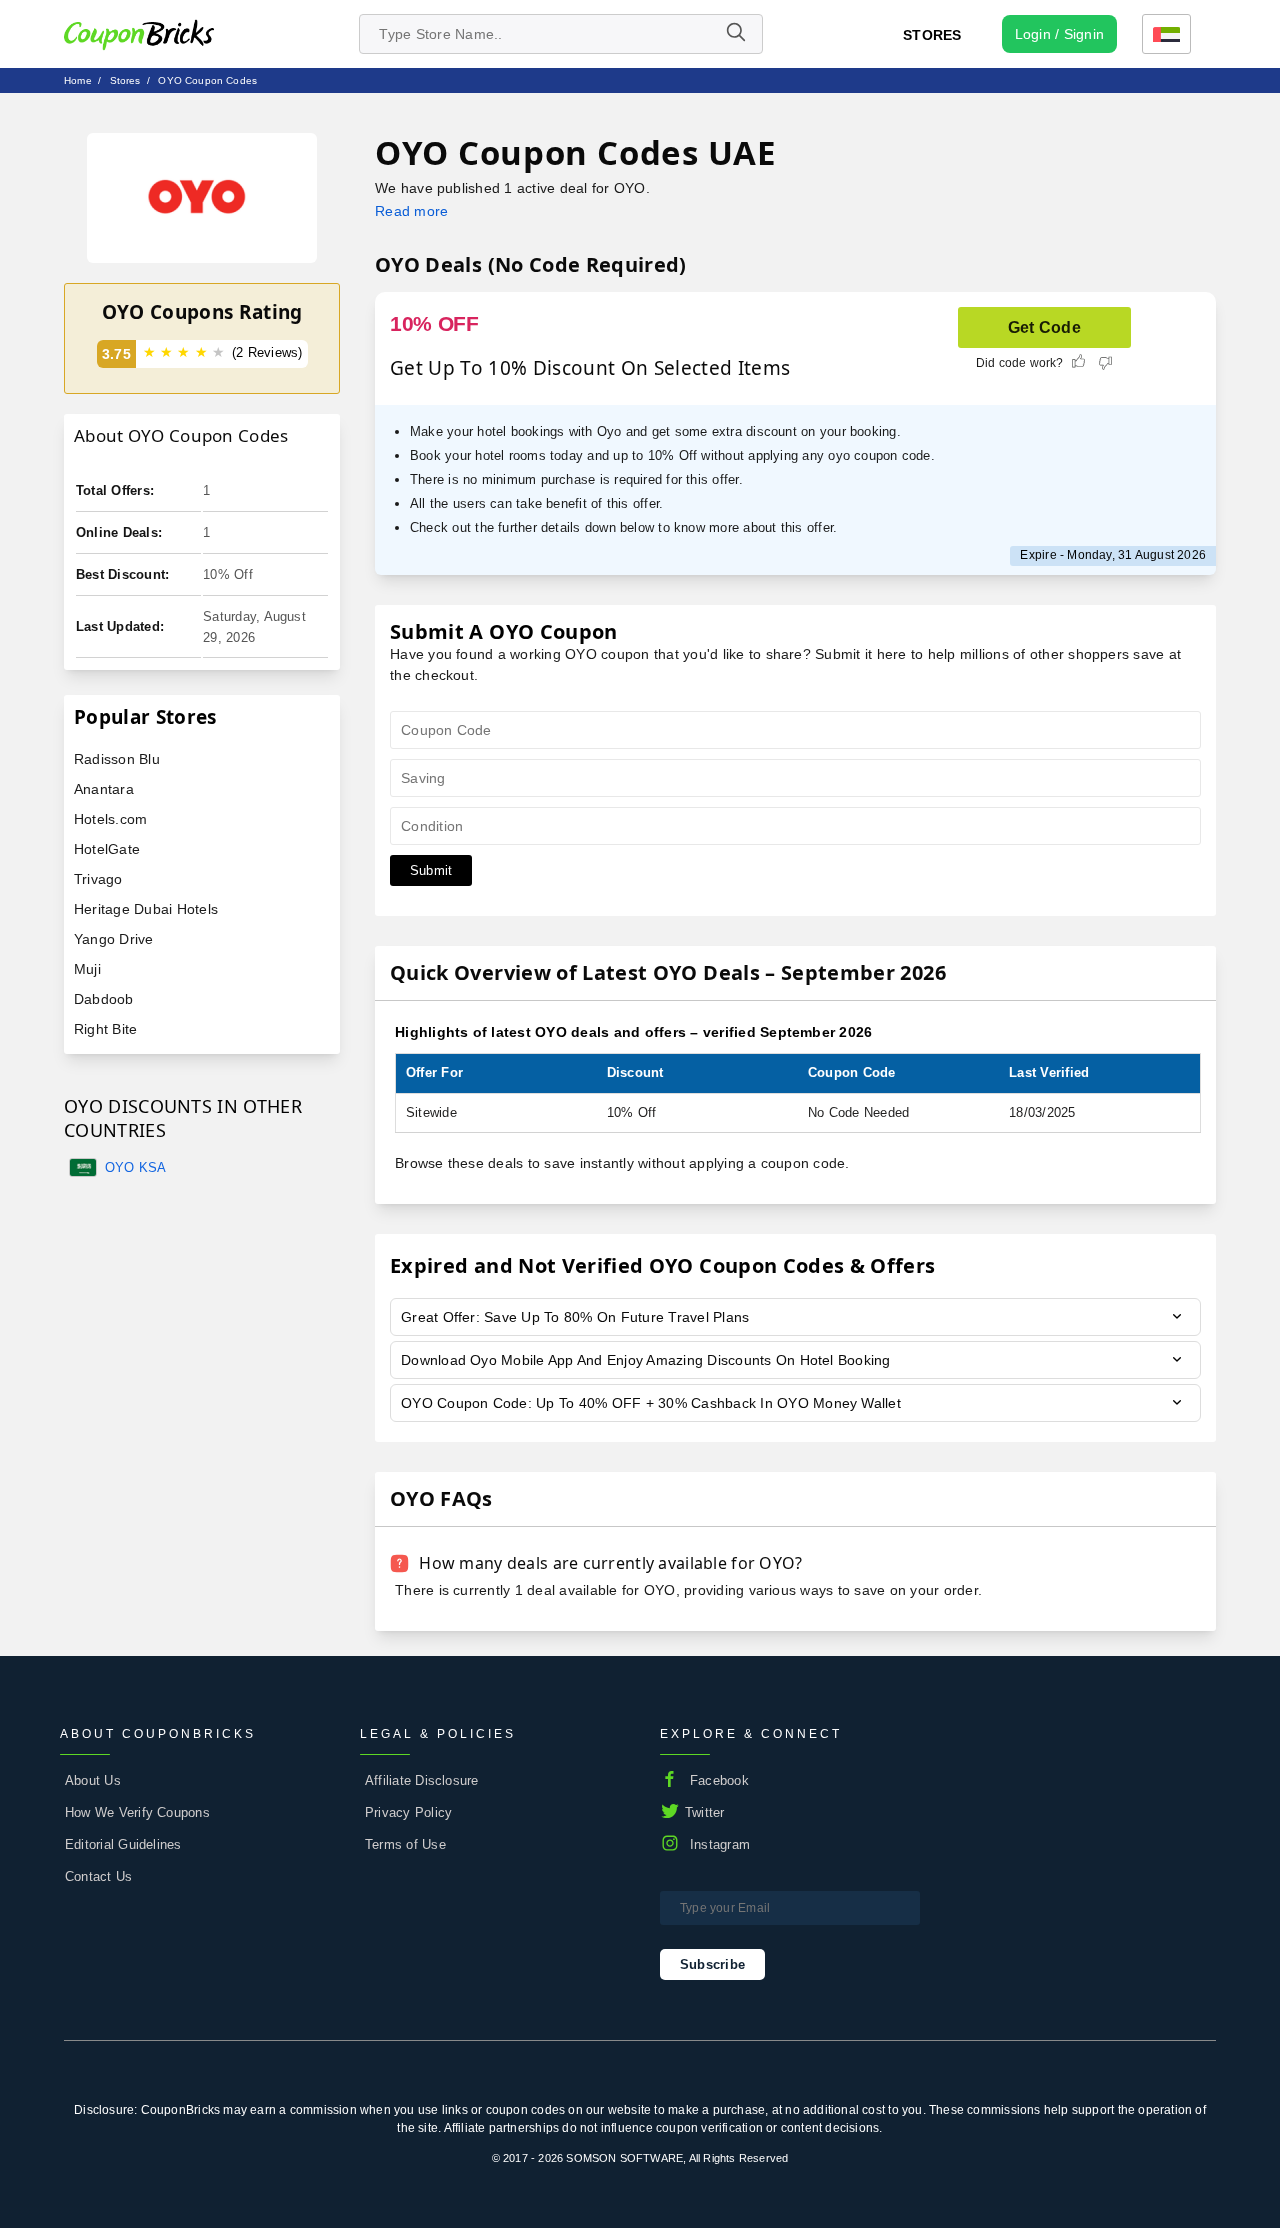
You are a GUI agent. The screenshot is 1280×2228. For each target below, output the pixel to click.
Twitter (705, 1812)
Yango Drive (114, 939)
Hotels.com (110, 819)
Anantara (104, 789)
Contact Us (98, 1876)
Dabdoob (104, 999)
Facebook (719, 1780)
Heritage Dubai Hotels (146, 909)
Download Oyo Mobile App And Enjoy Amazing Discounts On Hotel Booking (646, 1360)
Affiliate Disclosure (422, 1780)
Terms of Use (405, 1844)
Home (78, 80)
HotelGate (107, 849)
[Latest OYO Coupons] (202, 198)
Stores (932, 35)
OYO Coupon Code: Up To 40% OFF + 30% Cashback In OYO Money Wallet (651, 1403)
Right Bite (105, 1029)
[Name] (735, 34)
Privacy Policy (408, 1812)
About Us (93, 1780)
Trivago (98, 879)
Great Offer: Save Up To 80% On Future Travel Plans (575, 1317)
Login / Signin (1059, 34)
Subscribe (712, 1964)
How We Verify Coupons (137, 1812)
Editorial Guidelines (123, 1844)
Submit (431, 870)
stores (125, 80)
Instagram (720, 1844)
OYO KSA (136, 1167)
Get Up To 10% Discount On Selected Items (590, 368)
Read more (411, 211)
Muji (87, 969)
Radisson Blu (117, 759)
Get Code (1044, 327)
